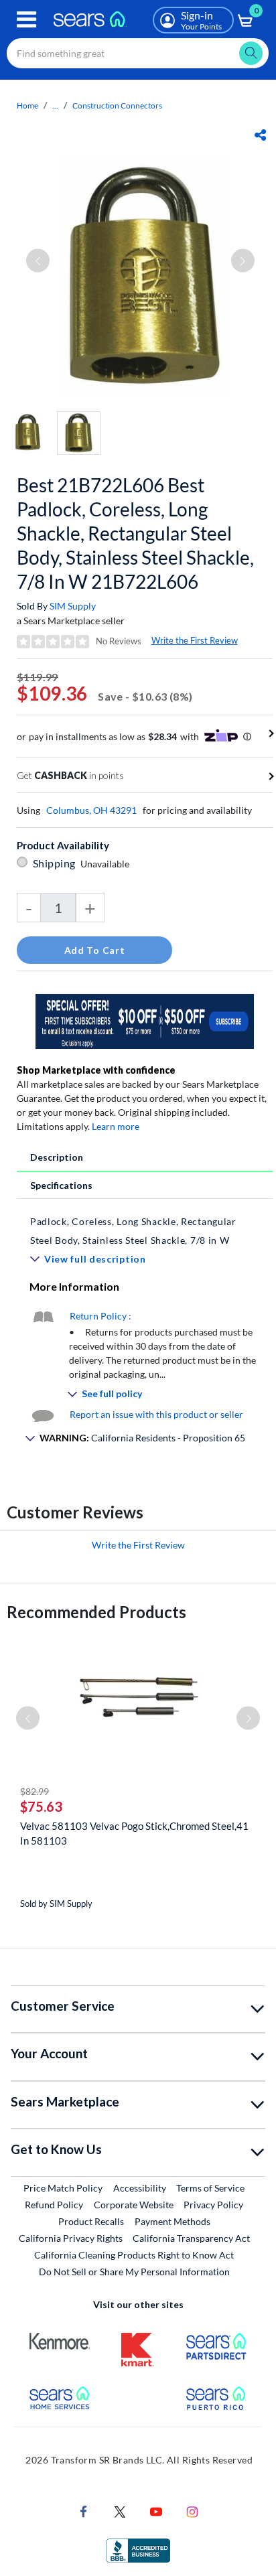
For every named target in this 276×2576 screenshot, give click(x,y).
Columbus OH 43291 (91, 810)
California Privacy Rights (71, 2238)
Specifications (61, 1185)
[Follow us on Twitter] (120, 2511)
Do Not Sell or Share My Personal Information (134, 2272)
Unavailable (107, 864)
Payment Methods (172, 2221)
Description (57, 1157)
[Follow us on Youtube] (156, 2511)
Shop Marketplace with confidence (96, 1070)
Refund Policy (54, 2205)
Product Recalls (91, 2221)
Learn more (116, 1126)
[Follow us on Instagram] (192, 2511)
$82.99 (34, 1791)
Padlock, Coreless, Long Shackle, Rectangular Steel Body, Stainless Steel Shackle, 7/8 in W (133, 1231)
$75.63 (41, 1806)
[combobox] (138, 53)
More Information (74, 1286)
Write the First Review (195, 640)
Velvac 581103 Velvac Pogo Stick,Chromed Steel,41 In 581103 (134, 1833)
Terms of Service (210, 2188)
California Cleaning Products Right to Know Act (134, 2255)
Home (27, 105)
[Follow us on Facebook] (84, 2511)
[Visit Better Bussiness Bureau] (138, 2550)
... (55, 105)
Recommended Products (96, 1612)
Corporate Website (134, 2204)
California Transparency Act (191, 2238)
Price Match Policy (63, 2188)
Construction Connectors (117, 105)
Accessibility (140, 2188)
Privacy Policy (213, 2205)
